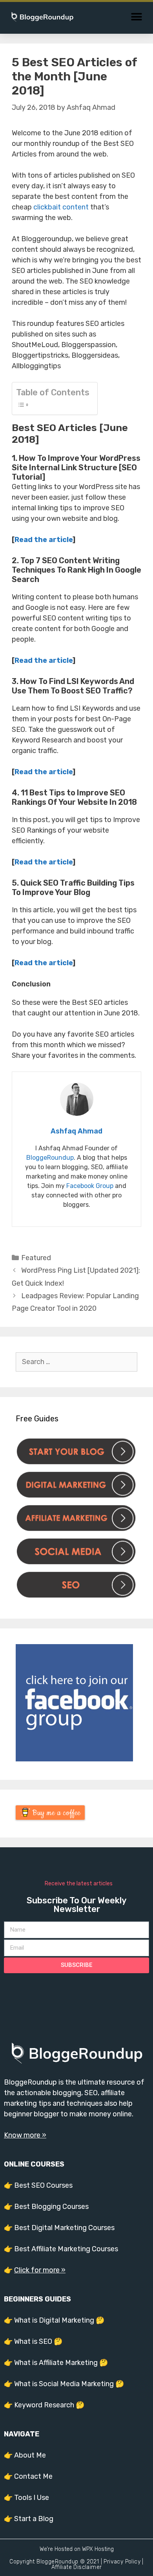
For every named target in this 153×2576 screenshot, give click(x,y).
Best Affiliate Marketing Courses (66, 2249)
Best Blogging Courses (51, 2207)
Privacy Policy (122, 2562)
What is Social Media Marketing (64, 2384)
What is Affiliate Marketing (56, 2363)
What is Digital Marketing (54, 2320)
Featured (36, 1258)
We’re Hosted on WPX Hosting (77, 2549)
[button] (136, 17)
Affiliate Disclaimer (77, 2567)
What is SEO (33, 2341)
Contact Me (33, 2476)
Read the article (44, 540)
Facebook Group (90, 1186)
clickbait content (61, 207)
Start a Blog (34, 2519)
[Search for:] (76, 1362)
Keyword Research (44, 2405)
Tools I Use (32, 2498)
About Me (30, 2455)
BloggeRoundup (50, 1158)
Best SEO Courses (43, 2185)
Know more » (25, 2135)
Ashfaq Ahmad (76, 1131)
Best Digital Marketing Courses (64, 2228)
